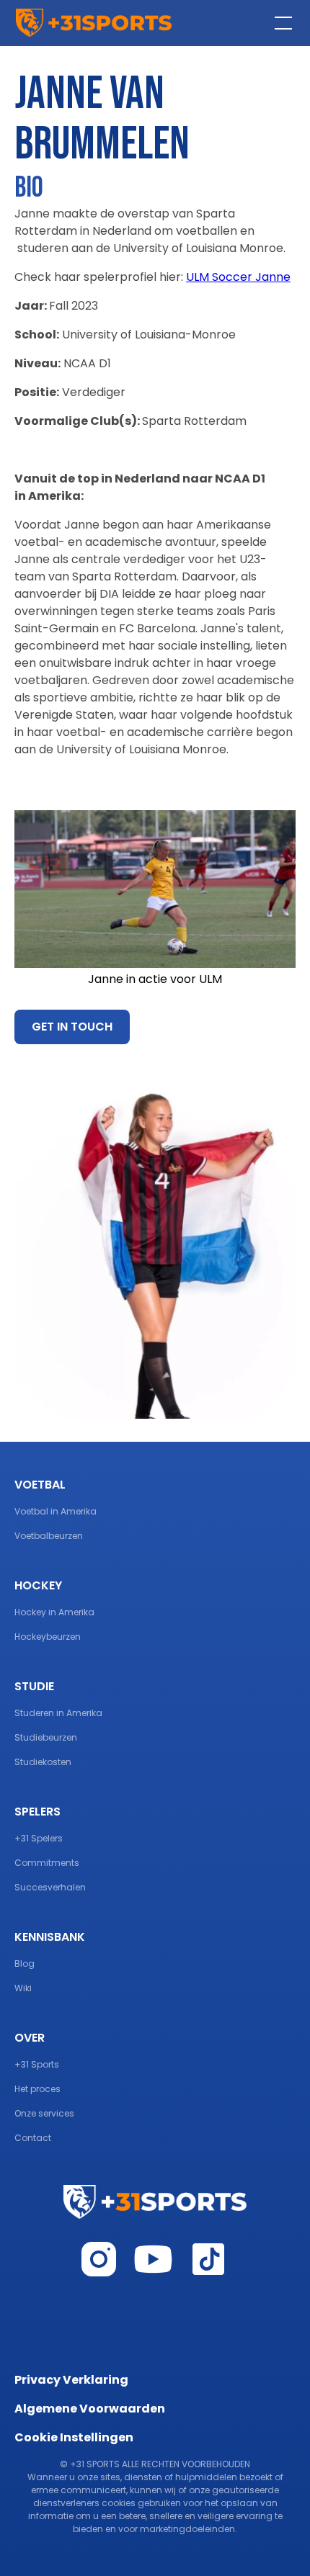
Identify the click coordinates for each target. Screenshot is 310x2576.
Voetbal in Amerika (56, 1511)
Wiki (23, 1988)
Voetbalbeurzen (49, 1536)
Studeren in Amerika (58, 1713)
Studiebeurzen (46, 1737)
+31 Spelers (39, 1838)
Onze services (44, 2113)
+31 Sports (37, 2064)
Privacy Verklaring (71, 2380)
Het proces (37, 2089)
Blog (25, 1964)
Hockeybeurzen (48, 1637)
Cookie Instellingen (74, 2437)
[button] (280, 23)
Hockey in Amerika (54, 1612)
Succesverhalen (50, 1887)
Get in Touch (72, 1027)
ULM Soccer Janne (238, 277)
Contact (33, 2138)
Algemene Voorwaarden (90, 2409)
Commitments (47, 1863)
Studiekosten (43, 1762)
